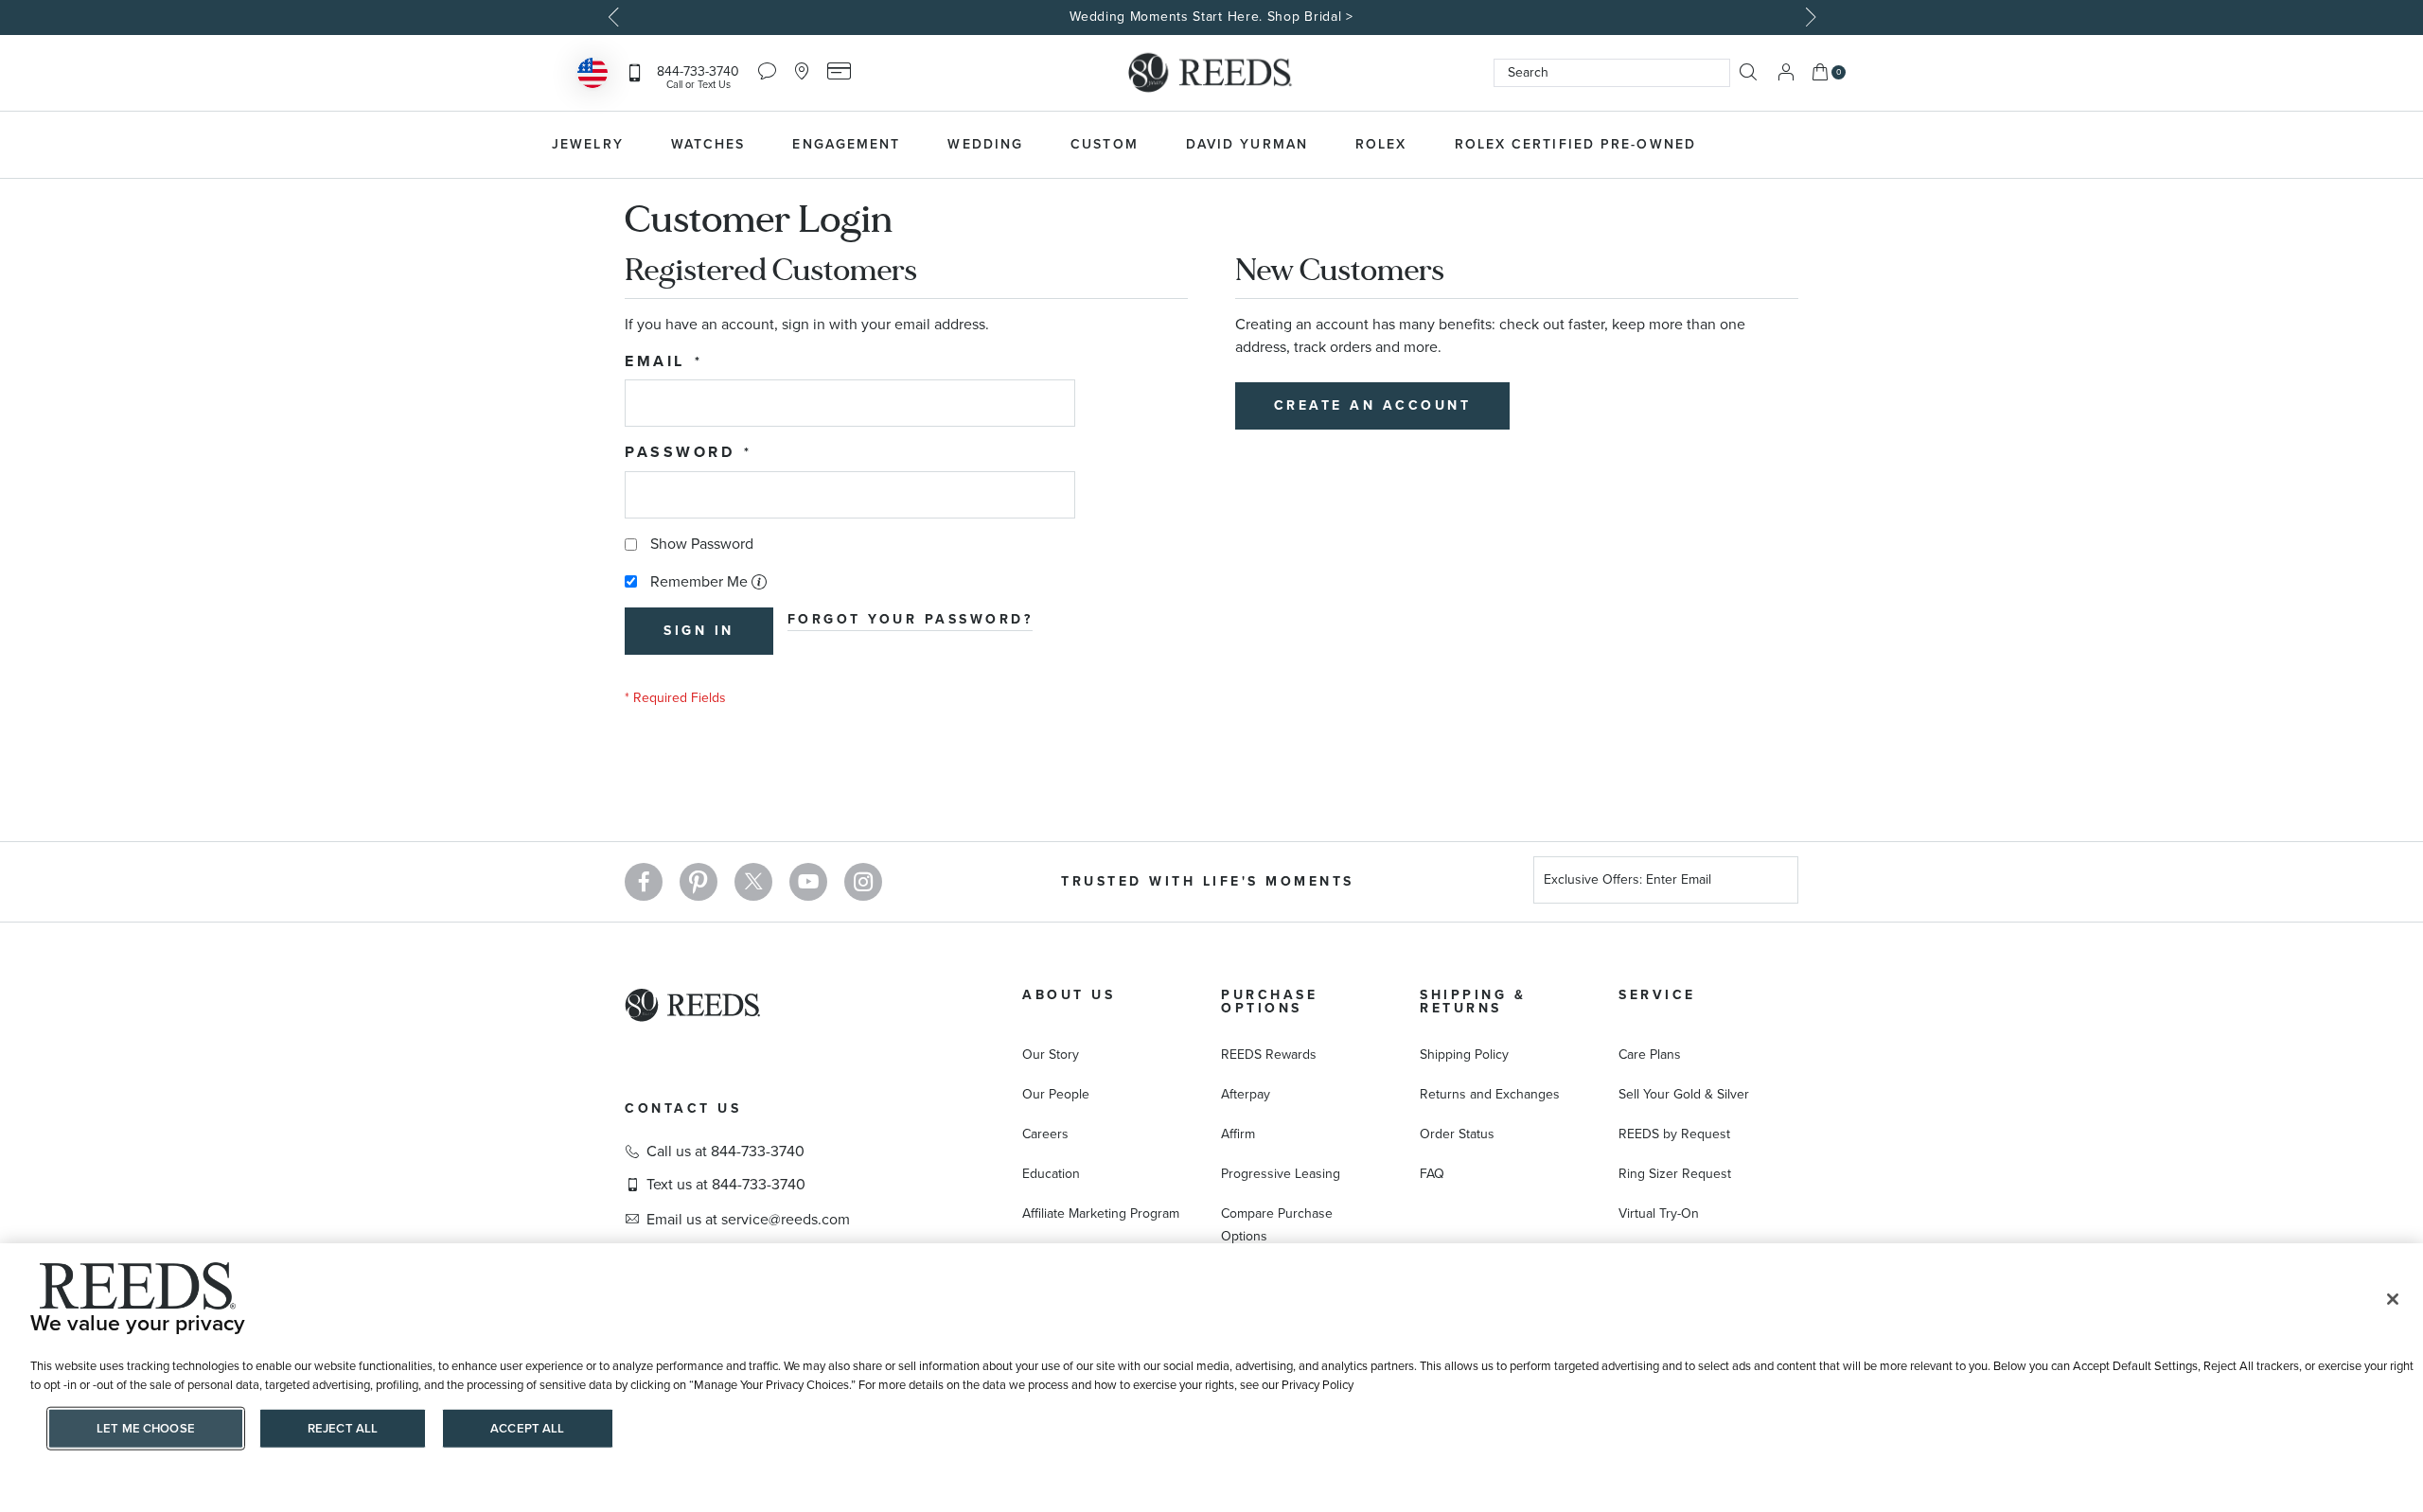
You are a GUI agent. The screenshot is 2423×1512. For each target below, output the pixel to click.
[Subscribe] (1777, 882)
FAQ (1432, 1174)
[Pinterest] (699, 882)
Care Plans (1650, 1055)
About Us (1069, 995)
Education (1051, 1174)
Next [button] (1808, 17)
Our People (1056, 1094)
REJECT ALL (343, 1428)
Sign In (1786, 72)
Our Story (1051, 1055)
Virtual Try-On (1659, 1213)
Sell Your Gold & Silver (1684, 1094)
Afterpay (1246, 1094)
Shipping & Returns (1473, 1002)
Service (1657, 995)
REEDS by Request (1674, 1134)
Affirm (1238, 1134)
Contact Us (683, 1108)
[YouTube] (808, 882)
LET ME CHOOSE (146, 1428)
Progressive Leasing (1281, 1174)
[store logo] (1211, 73)
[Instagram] (863, 882)
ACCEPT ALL (527, 1428)
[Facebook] (644, 882)
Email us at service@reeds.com (748, 1220)
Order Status (1457, 1134)
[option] (1211, 18)
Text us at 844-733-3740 (726, 1185)
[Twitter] (753, 882)
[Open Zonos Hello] (592, 75)
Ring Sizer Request (1675, 1174)
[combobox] (1612, 73)
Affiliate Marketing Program (1101, 1213)
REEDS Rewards (1269, 1055)
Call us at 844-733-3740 (725, 1152)
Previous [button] (615, 17)
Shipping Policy (1464, 1055)
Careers (1045, 1134)
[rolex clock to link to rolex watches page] (1822, 145)
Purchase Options (1269, 1002)
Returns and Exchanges (1490, 1094)
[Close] (2393, 1299)
